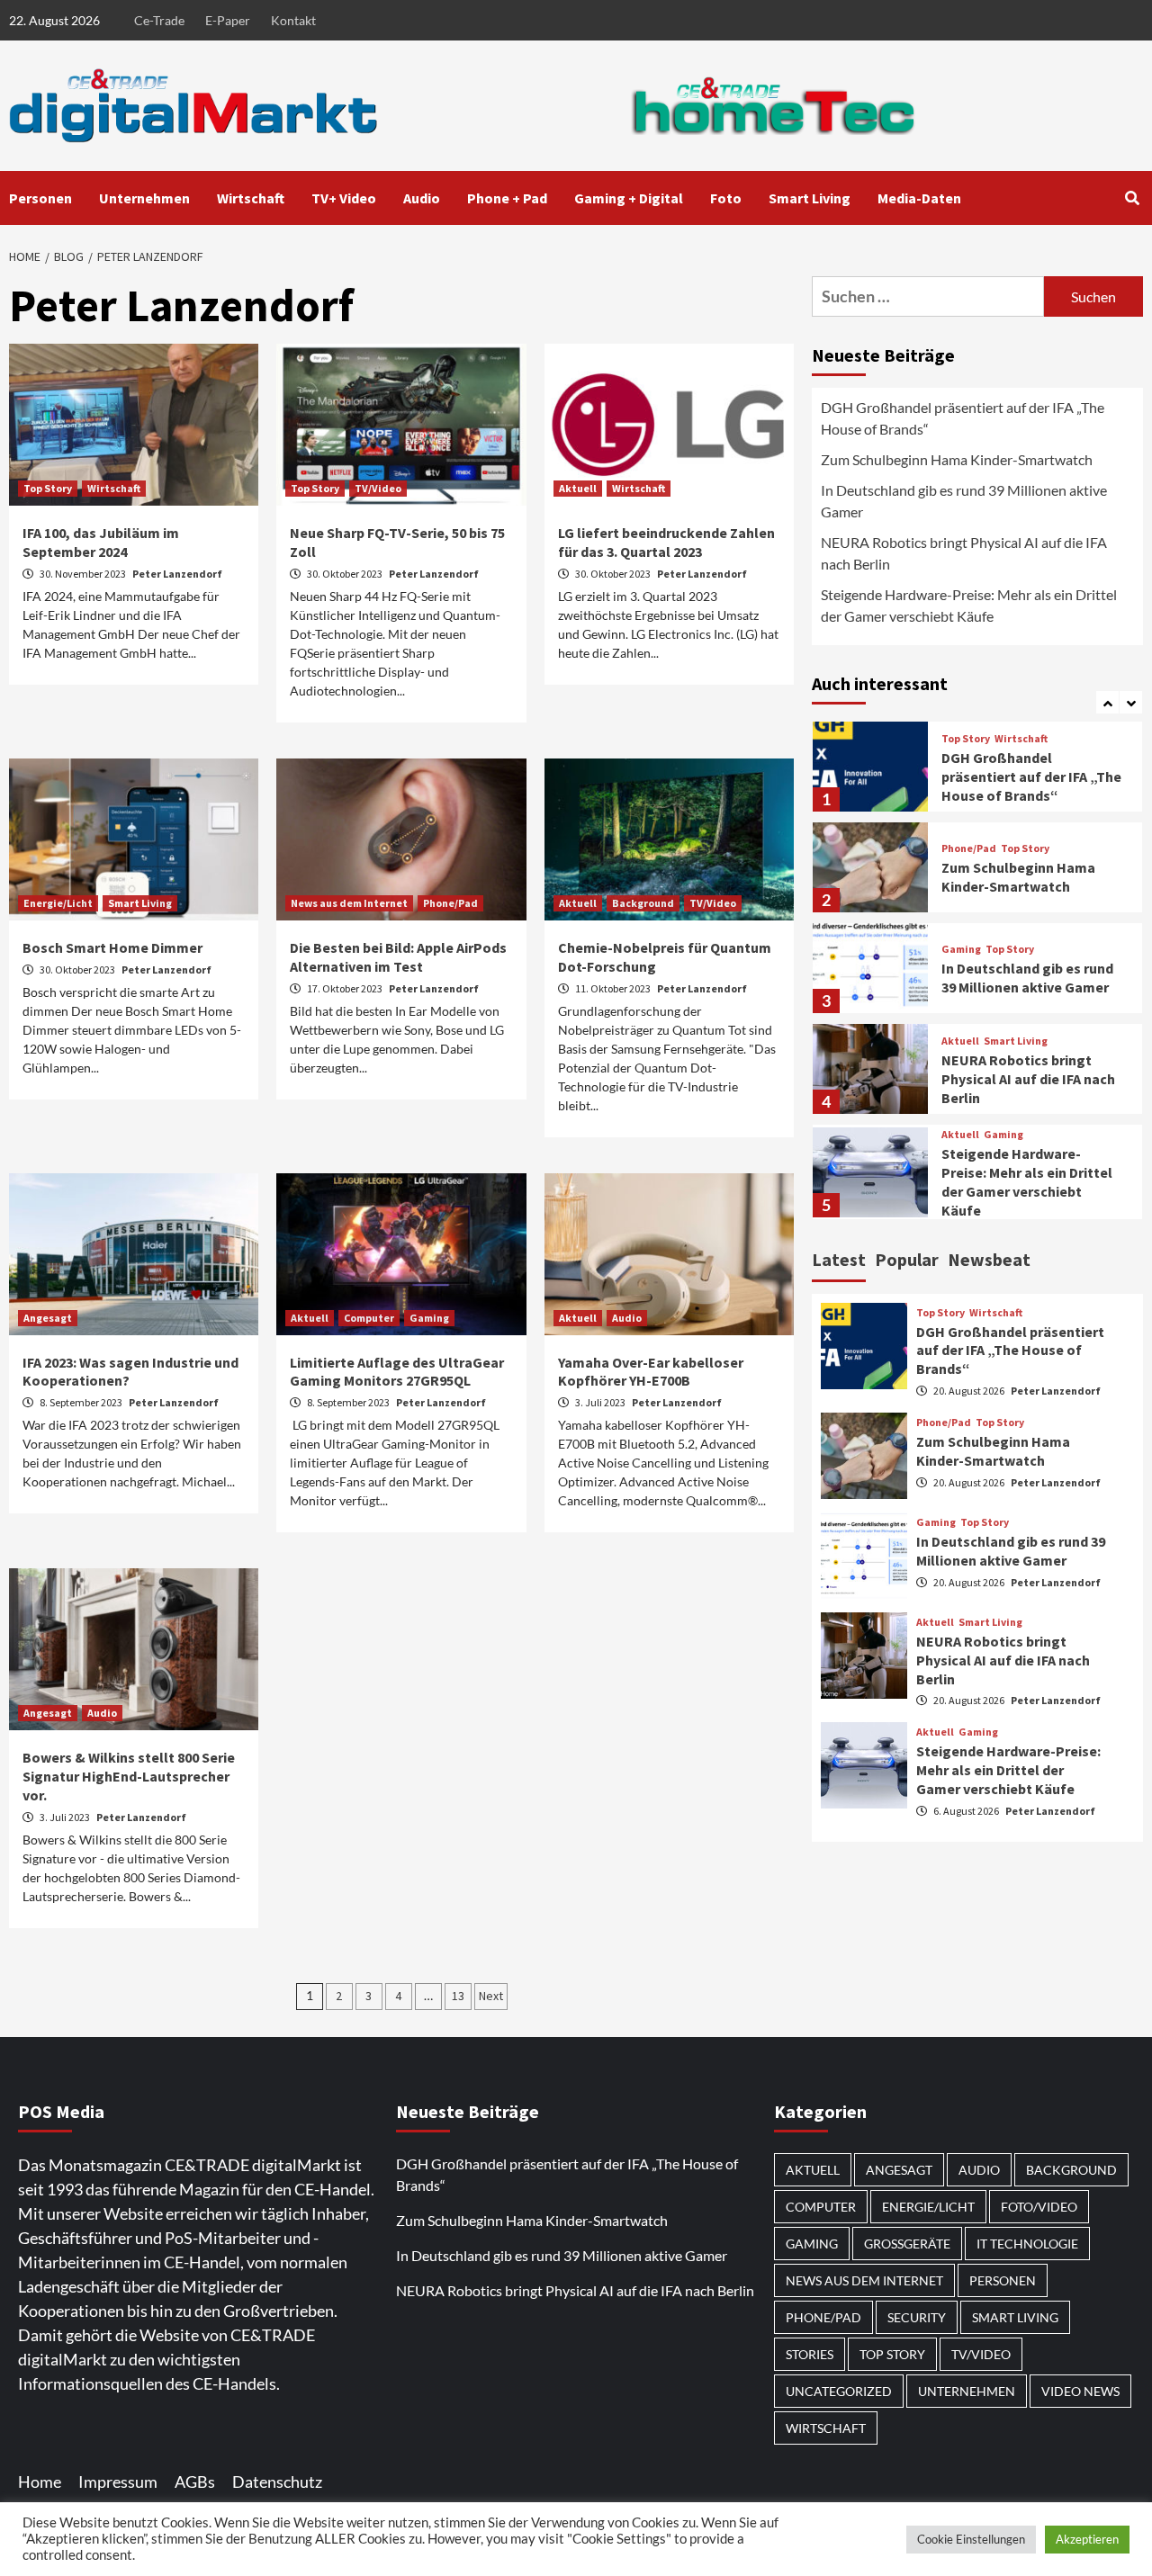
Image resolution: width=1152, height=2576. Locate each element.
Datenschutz (277, 2482)
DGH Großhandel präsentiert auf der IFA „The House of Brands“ (963, 418)
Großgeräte (907, 2244)
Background (643, 903)
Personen (40, 198)
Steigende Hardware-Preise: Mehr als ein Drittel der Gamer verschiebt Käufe (969, 605)
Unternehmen (144, 198)
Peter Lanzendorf (177, 574)
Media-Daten (919, 198)
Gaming (429, 1318)
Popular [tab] (907, 1259)
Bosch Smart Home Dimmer (112, 947)
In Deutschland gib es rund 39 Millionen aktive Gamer (964, 501)
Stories (810, 2354)
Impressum (118, 2482)
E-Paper (228, 20)
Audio (422, 198)
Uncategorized (839, 2391)
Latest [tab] (839, 1259)
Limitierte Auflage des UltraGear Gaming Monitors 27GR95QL (397, 1372)
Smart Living (810, 198)
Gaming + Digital (629, 198)
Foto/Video (1039, 2207)
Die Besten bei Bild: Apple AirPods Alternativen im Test (398, 957)
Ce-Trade (159, 20)
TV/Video (378, 488)
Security (917, 2317)
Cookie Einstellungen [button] (971, 2539)
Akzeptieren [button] (1087, 2539)
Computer (369, 1318)
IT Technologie (1027, 2244)
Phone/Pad (450, 903)
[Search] (1132, 198)
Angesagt (48, 1318)
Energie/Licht (58, 903)
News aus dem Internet (349, 903)
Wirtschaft (251, 198)
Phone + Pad (507, 198)
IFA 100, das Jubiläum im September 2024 (101, 542)
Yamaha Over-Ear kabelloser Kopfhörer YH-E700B (651, 1372)
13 (458, 1996)
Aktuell (578, 488)
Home (40, 2482)
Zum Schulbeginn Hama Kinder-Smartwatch (957, 459)
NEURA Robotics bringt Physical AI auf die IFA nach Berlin (964, 553)
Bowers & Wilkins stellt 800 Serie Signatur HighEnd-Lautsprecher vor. (129, 1776)
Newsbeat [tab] (989, 1259)
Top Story (48, 488)
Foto (726, 198)
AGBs (195, 2482)
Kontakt (293, 20)
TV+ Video (344, 198)
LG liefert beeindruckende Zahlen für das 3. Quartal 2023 (666, 542)
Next (491, 1996)
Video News (1080, 2391)
